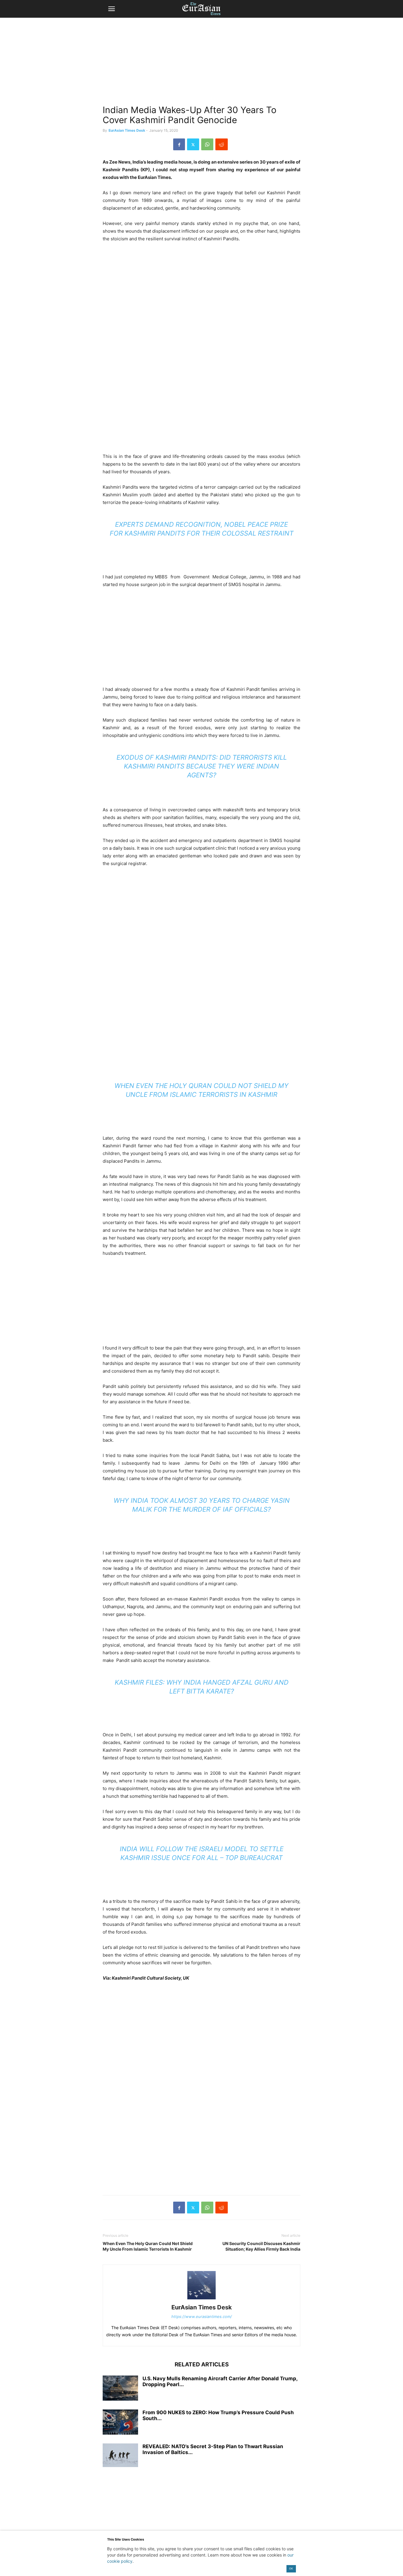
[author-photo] (201, 2299)
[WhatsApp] (207, 144)
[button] (112, 9)
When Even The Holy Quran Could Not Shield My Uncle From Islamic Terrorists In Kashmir (148, 2246)
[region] (201, 63)
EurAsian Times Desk (127, 130)
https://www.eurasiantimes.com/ (202, 2316)
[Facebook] (179, 144)
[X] (193, 144)
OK (291, 2568)
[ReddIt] (222, 144)
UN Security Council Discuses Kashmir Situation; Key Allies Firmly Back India (261, 2246)
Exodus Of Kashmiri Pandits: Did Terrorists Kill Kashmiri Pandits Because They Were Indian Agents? (202, 766)
